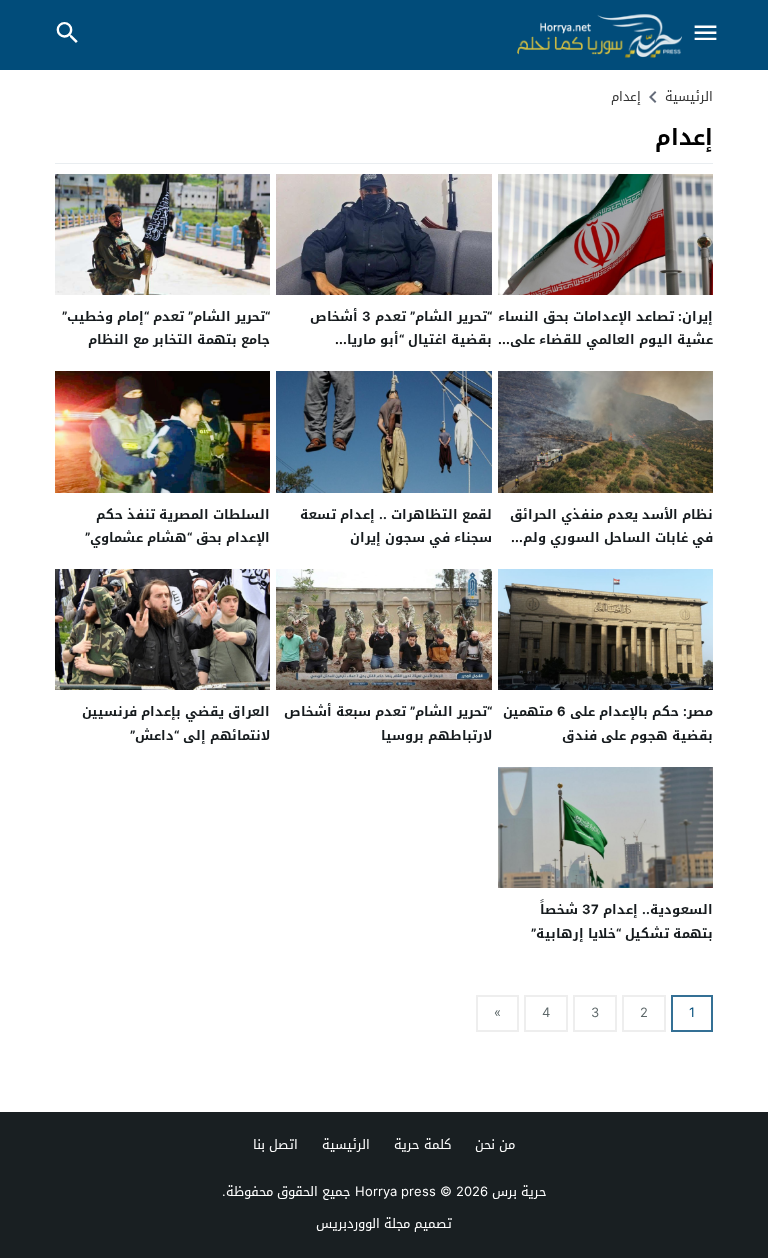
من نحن (495, 1144)
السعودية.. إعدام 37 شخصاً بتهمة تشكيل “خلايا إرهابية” (622, 921)
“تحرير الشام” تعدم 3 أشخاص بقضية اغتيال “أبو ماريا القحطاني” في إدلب (401, 340)
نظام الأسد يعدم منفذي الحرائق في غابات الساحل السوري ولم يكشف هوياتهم (611, 538)
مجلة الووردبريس (363, 1223)
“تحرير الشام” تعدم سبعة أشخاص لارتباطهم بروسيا (388, 723)
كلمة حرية (422, 1144)
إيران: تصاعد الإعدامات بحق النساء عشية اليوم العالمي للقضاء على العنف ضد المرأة (605, 340)
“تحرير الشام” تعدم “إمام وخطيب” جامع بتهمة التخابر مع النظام (166, 328)
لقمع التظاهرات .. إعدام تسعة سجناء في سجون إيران (396, 526)
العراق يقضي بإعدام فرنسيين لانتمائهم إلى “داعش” (176, 723)
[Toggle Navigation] (706, 34)
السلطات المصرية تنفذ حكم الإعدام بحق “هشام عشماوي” (177, 526)
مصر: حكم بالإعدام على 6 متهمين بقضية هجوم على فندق (608, 723)
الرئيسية (346, 1144)
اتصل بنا (275, 1144)
